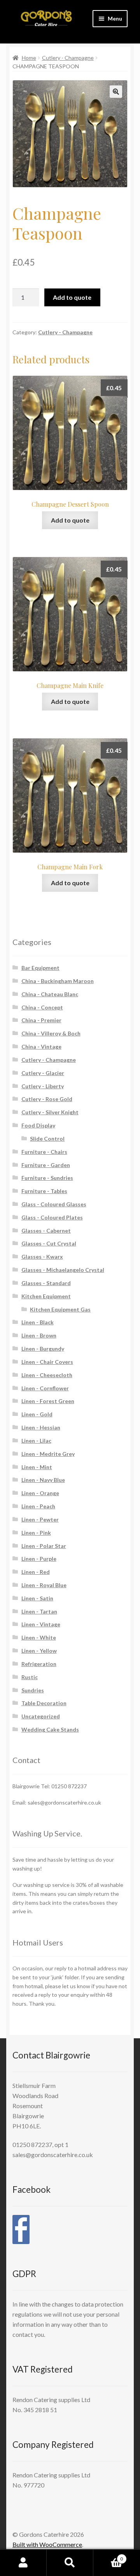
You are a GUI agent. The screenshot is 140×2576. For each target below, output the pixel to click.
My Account (23, 2563)
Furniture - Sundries (47, 1178)
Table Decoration (44, 1703)
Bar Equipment (40, 968)
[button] (116, 92)
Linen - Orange (40, 1493)
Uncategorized (41, 1716)
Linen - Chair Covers (47, 1362)
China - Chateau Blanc (50, 994)
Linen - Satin (37, 1598)
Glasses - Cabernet (46, 1231)
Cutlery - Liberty (43, 1086)
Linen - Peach (38, 1506)
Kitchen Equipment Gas (60, 1309)
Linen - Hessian (41, 1427)
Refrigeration (39, 1664)
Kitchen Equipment (46, 1296)
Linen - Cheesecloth (47, 1375)
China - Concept (42, 1007)
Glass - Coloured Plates (52, 1217)
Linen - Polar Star (44, 1546)
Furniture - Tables (44, 1191)
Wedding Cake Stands (50, 1729)
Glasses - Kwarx (42, 1257)
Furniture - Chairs (44, 1152)
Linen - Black (38, 1322)
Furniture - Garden (46, 1165)
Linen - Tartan (39, 1611)
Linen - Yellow (39, 1651)
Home (29, 58)
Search (70, 2563)
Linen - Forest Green (48, 1401)
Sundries (33, 1690)
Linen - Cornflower (45, 1388)
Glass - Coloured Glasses (54, 1204)
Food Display (38, 1125)
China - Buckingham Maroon (58, 981)
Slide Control (47, 1139)
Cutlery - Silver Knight (50, 1112)
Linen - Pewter (40, 1519)
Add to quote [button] (70, 520)
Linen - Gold (37, 1414)
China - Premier (41, 1020)
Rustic (30, 1677)
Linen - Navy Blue (43, 1480)
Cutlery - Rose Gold (47, 1099)
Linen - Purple (39, 1559)
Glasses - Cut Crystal (49, 1243)
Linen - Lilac (36, 1441)
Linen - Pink (36, 1533)
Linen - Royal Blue (44, 1585)
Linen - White (39, 1637)
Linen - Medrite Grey (48, 1454)
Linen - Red (36, 1572)
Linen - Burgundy (43, 1349)
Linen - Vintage (41, 1624)
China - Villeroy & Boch (51, 1033)
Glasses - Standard (46, 1283)
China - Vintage (41, 1047)
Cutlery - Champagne (68, 58)
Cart (108, 2556)
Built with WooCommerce (47, 2544)
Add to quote (72, 297)
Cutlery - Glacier (43, 1073)
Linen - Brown (39, 1335)
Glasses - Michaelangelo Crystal (63, 1270)
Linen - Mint (37, 1467)
